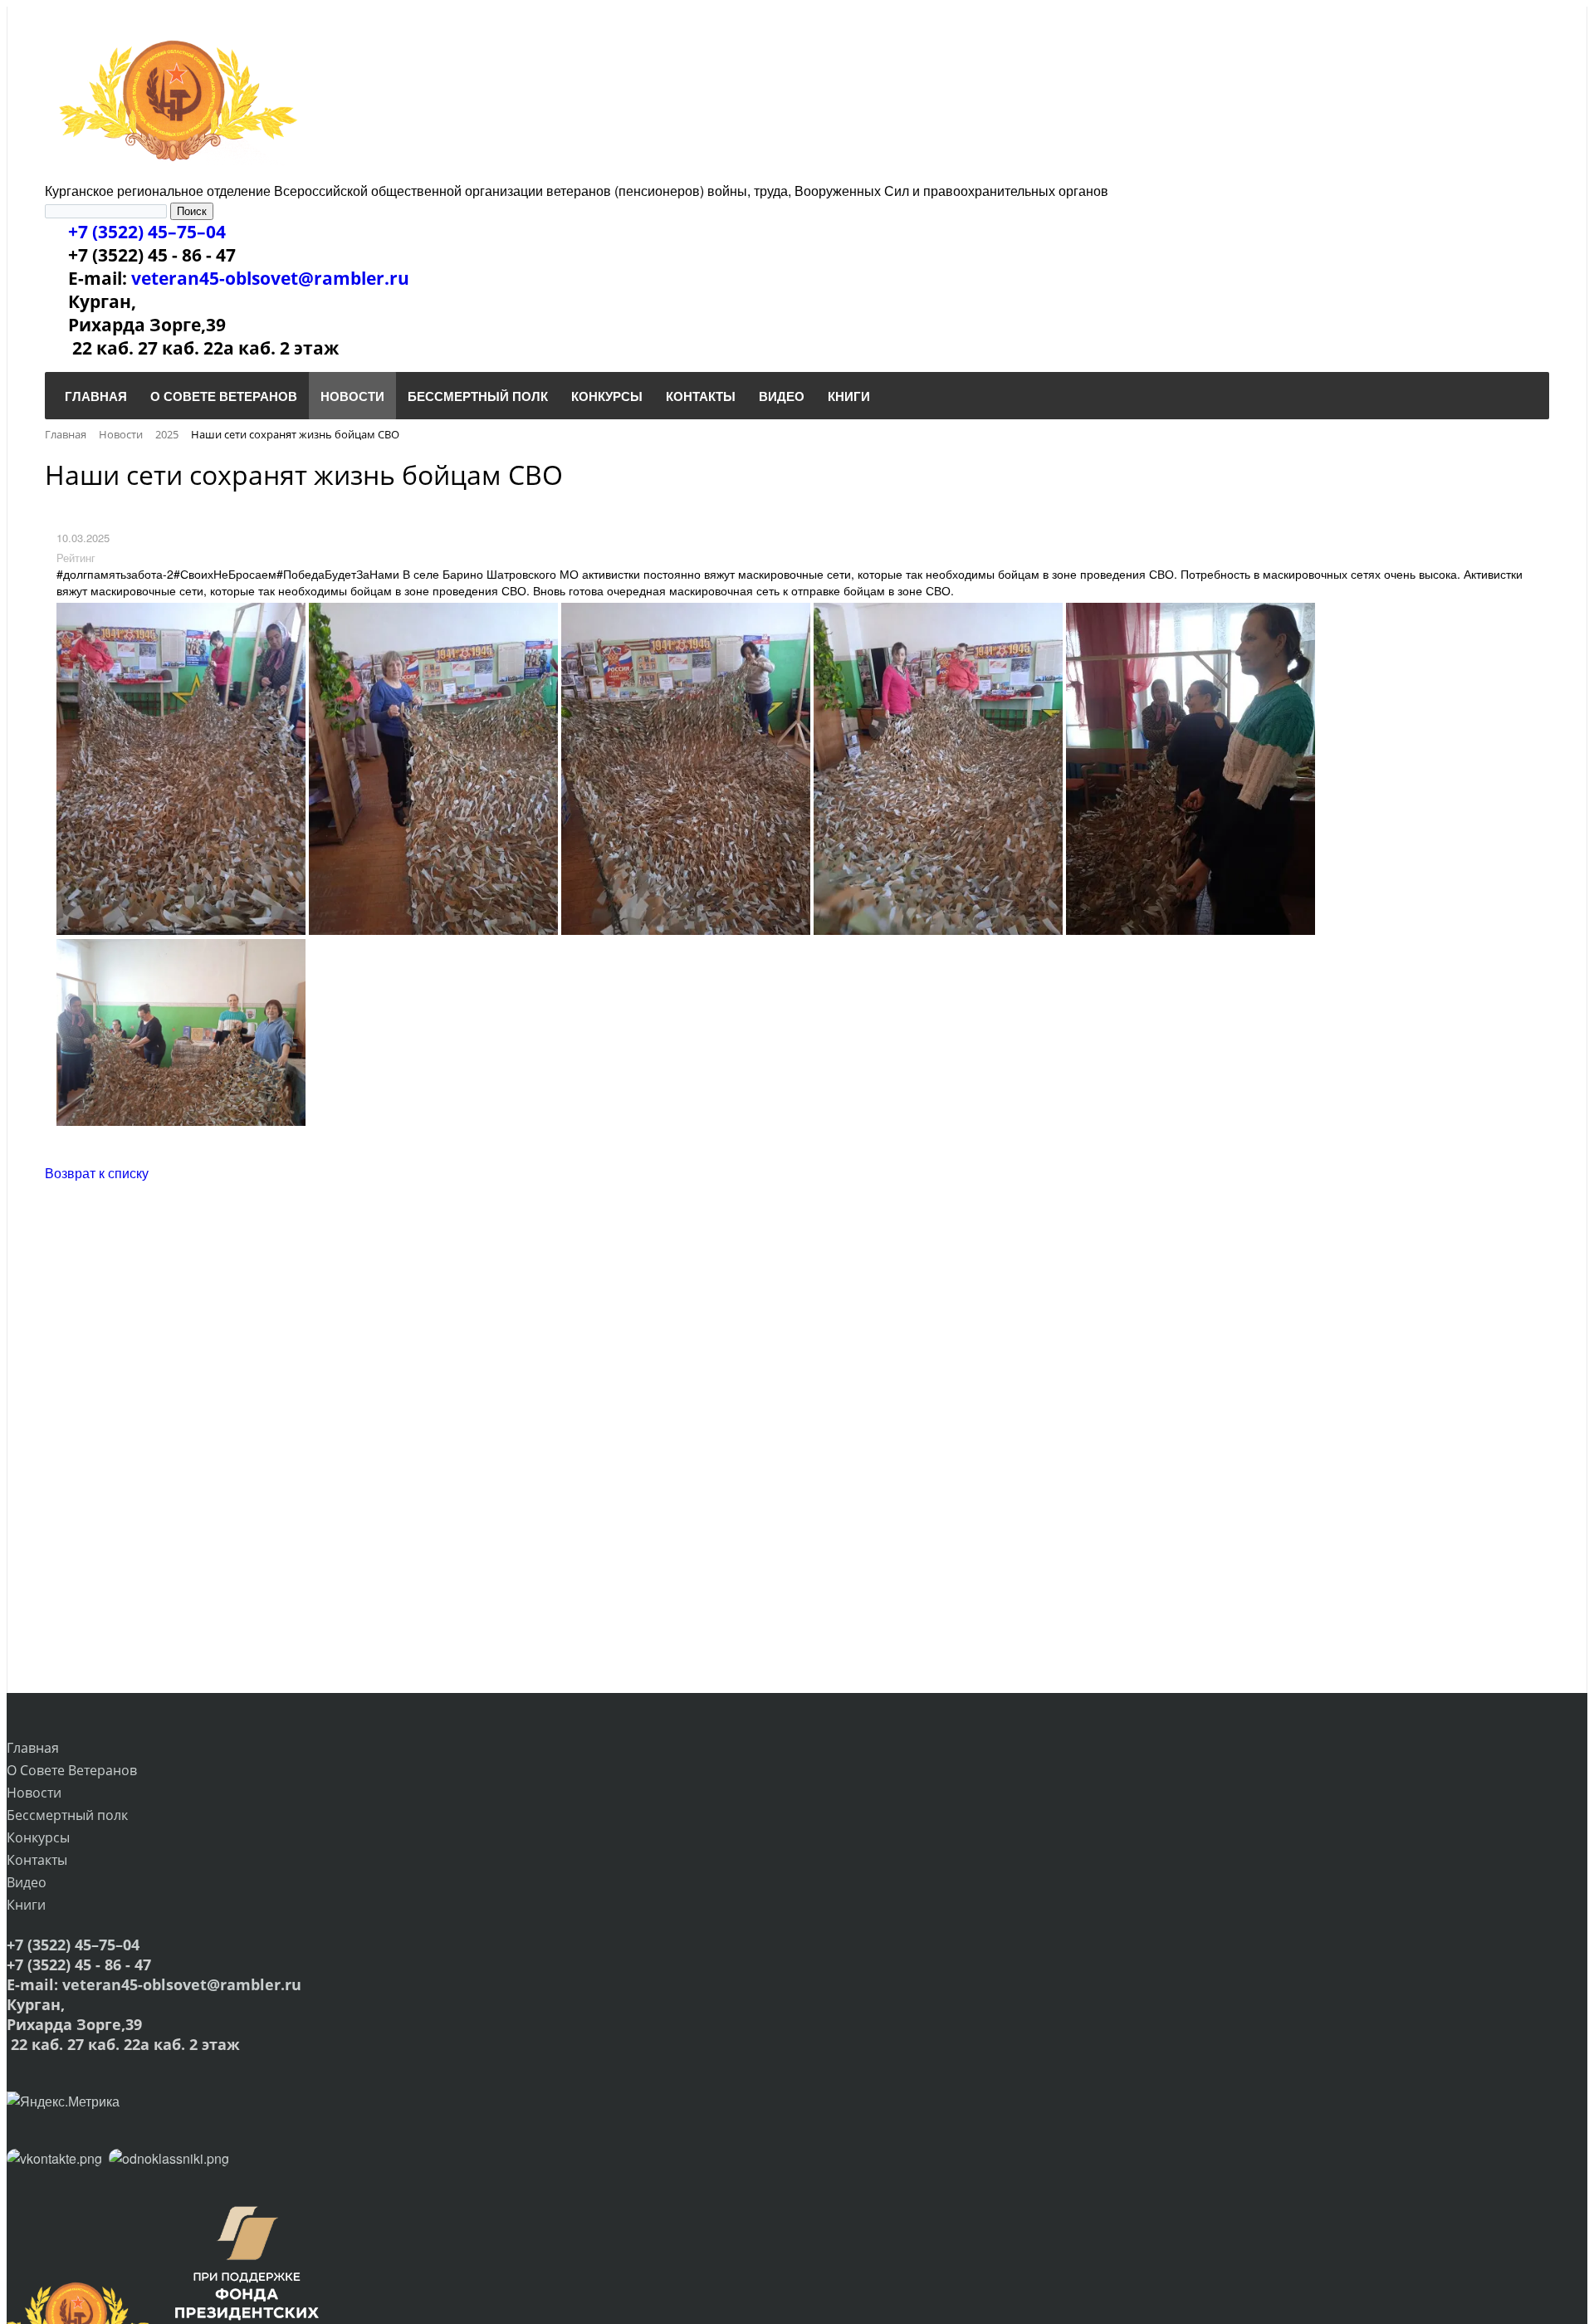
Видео (27, 1882)
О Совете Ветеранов (72, 1770)
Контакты (37, 1860)
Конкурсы (38, 1837)
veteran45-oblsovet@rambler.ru (270, 278)
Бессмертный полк (67, 1815)
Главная (33, 1748)
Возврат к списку (97, 1173)
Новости (34, 1793)
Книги (26, 1905)
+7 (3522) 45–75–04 (147, 232)
